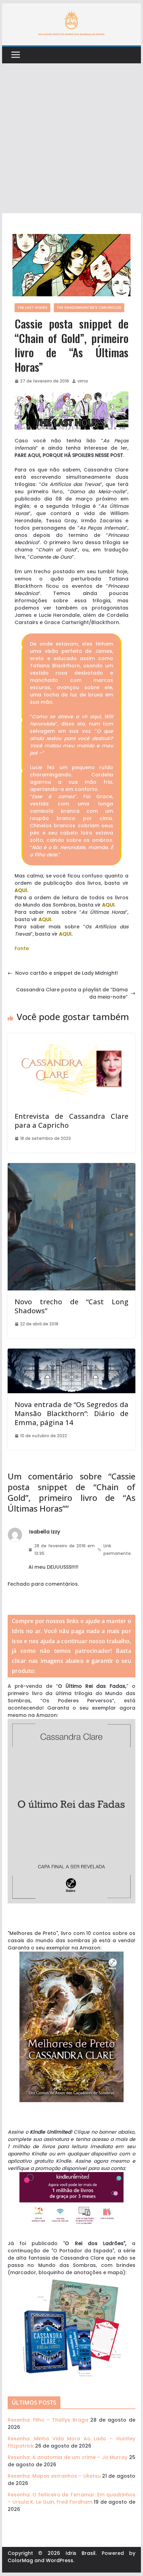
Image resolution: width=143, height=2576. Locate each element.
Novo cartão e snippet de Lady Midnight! (67, 973)
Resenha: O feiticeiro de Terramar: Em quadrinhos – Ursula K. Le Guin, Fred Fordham (71, 2498)
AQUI (21, 890)
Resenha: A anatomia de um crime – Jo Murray (68, 2457)
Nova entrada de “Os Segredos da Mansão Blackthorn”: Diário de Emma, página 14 (71, 1413)
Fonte (22, 948)
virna (83, 381)
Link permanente (117, 1550)
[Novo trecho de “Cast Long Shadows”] (71, 1167)
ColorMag (20, 2560)
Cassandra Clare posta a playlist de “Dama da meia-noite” (72, 993)
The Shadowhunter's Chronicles (89, 308)
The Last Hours (32, 308)
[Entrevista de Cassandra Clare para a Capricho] (71, 1037)
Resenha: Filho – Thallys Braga (48, 2420)
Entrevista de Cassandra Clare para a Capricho (71, 1121)
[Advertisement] (71, 138)
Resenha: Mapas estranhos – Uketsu (54, 2476)
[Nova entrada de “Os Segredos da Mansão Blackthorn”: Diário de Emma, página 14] (71, 1352)
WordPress (60, 2560)
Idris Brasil (81, 2553)
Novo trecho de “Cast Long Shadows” (71, 1306)
